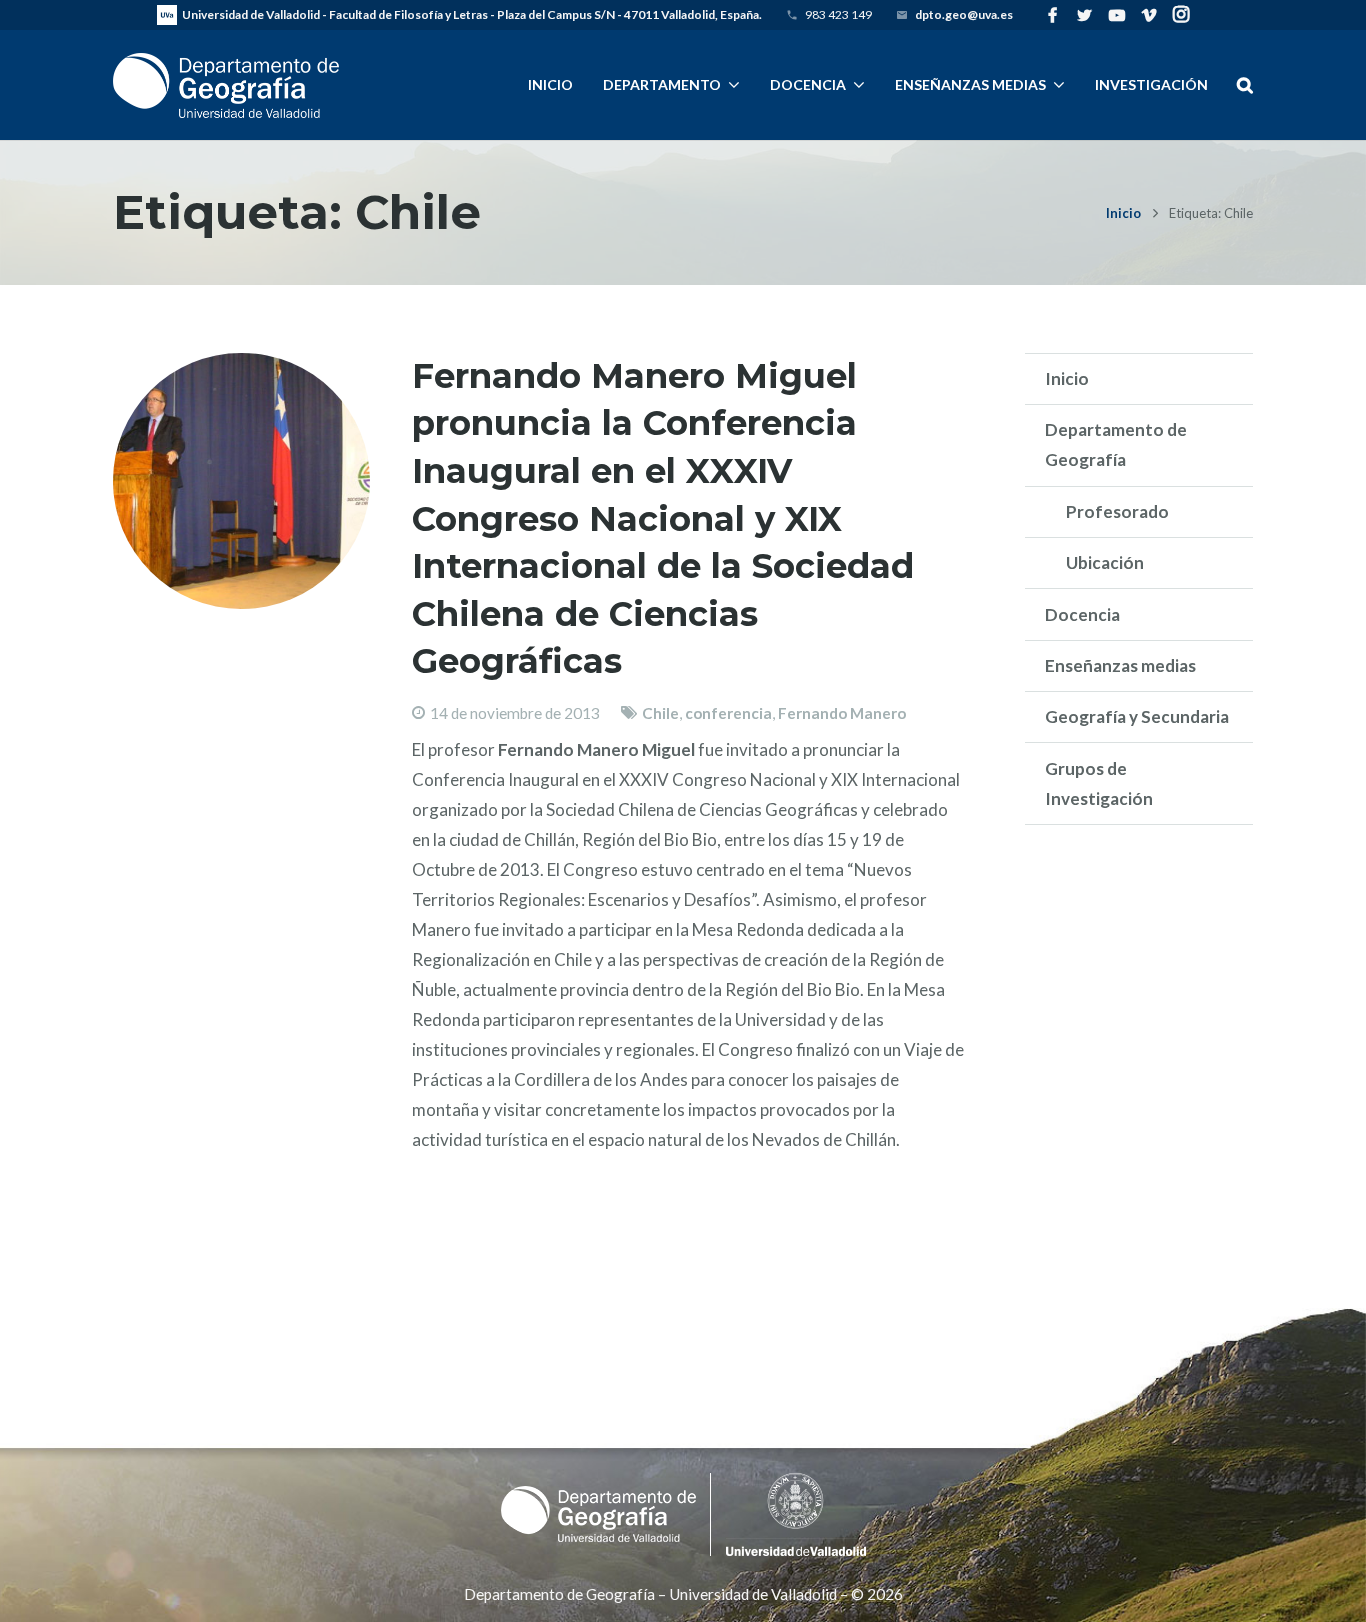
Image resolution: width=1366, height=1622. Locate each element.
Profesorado (1117, 511)
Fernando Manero (842, 713)
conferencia (728, 713)
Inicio (1123, 213)
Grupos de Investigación (1099, 783)
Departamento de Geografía (1116, 444)
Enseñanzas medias (1120, 665)
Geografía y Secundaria (1137, 716)
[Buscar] (1244, 85)
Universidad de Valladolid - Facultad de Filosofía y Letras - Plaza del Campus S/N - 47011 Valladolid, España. (472, 14)
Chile (660, 713)
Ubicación (1105, 562)
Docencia (1082, 614)
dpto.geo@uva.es (964, 14)
